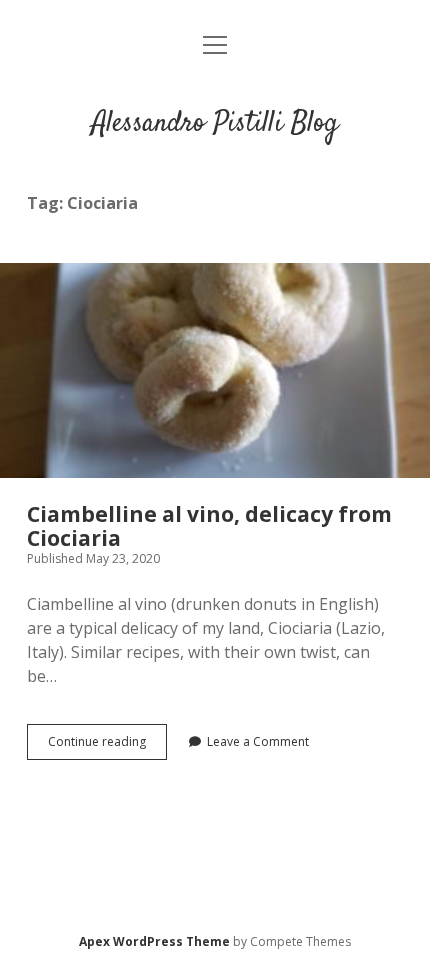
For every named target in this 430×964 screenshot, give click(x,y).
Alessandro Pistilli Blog (215, 124)
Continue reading (107, 746)
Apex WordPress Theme (154, 941)
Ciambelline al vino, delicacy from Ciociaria (215, 370)
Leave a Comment (258, 741)
